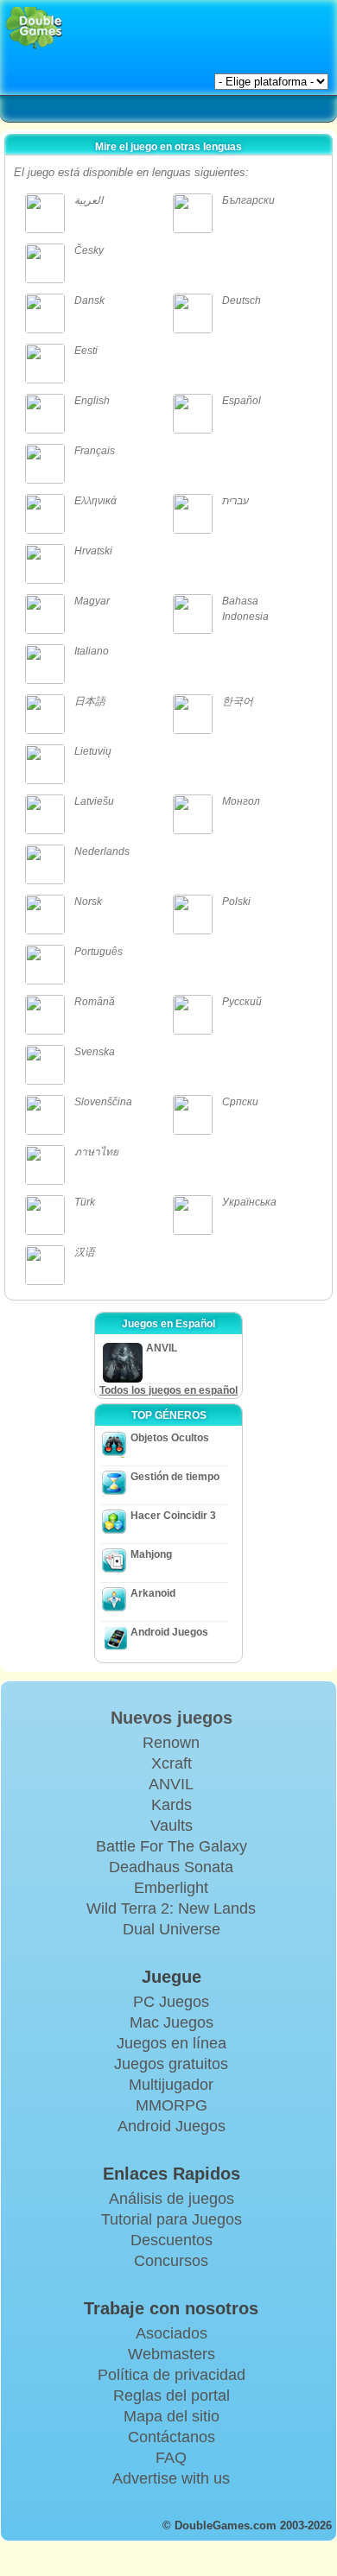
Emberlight (171, 1888)
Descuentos (172, 2240)
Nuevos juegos (172, 1718)
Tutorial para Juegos (172, 2219)
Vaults (172, 1826)
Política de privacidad (172, 2375)
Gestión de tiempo (175, 1477)
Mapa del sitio (172, 2416)
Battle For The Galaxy (172, 1846)
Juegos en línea (172, 2043)
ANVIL (171, 1784)
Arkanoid (153, 1593)
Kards (172, 1805)
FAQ (171, 2458)
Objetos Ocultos (170, 1438)
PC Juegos (171, 2002)
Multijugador (171, 2085)
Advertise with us (171, 2478)
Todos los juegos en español (168, 1390)
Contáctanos (172, 2437)
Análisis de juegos (172, 2199)
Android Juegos (169, 1632)
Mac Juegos (172, 2022)
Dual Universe (172, 1929)
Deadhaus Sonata (171, 1867)
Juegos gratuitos (171, 2064)
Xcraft (172, 1763)
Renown (171, 1743)
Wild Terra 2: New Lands (171, 1908)
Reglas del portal (172, 2396)
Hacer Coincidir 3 (173, 1516)
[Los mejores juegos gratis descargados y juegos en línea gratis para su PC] (34, 28)
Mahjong (151, 1554)
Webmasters (172, 2354)
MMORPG (172, 2105)
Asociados (172, 2333)
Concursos (171, 2261)
